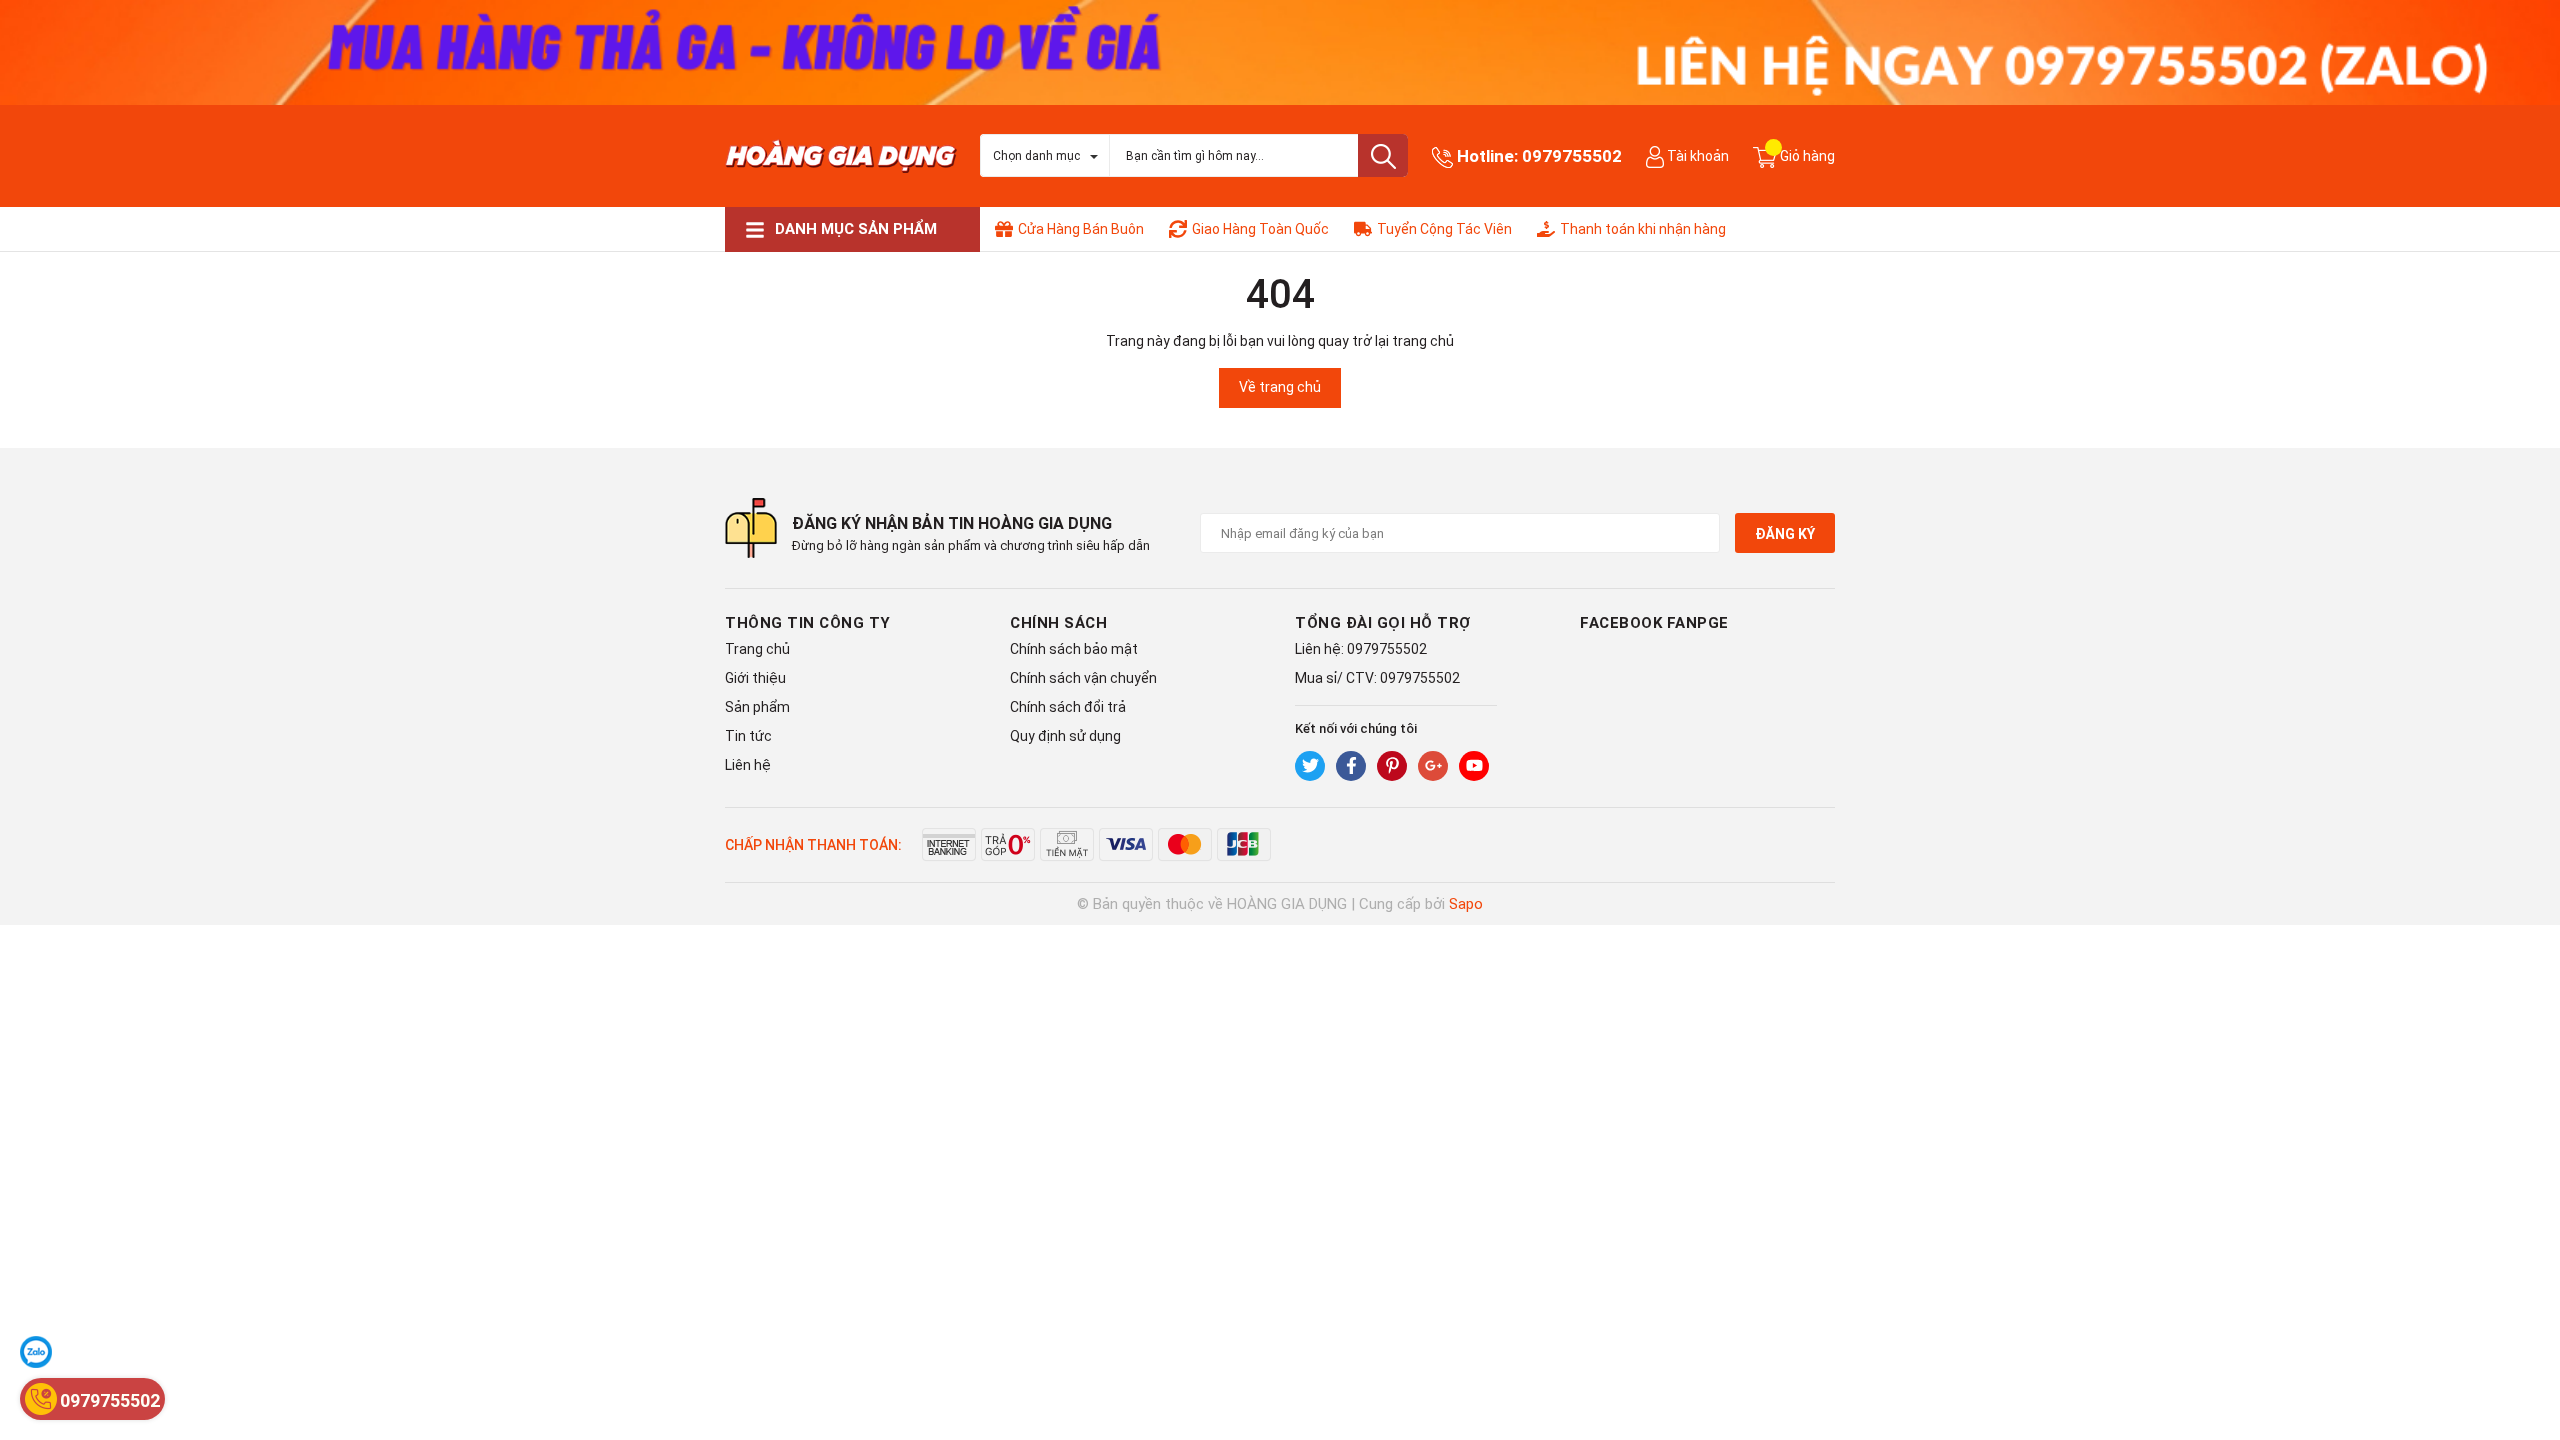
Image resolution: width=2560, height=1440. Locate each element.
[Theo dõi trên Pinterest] (1392, 766)
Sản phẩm (757, 707)
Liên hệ (748, 765)
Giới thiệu (755, 678)
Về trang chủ (1280, 387)
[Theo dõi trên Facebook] (1351, 766)
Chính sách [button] (1058, 623)
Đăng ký (1785, 534)
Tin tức (748, 736)
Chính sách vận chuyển (1083, 678)
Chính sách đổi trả (1068, 707)
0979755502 (1572, 156)
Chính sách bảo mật (1074, 649)
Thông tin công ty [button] (808, 623)
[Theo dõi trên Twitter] (1310, 766)
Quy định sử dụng (1065, 736)
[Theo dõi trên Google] (1433, 766)
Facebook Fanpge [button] (1654, 623)
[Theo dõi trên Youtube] (1474, 766)
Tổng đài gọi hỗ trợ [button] (1383, 623)
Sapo (1466, 904)
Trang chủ (757, 649)
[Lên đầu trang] (2525, 1345)
